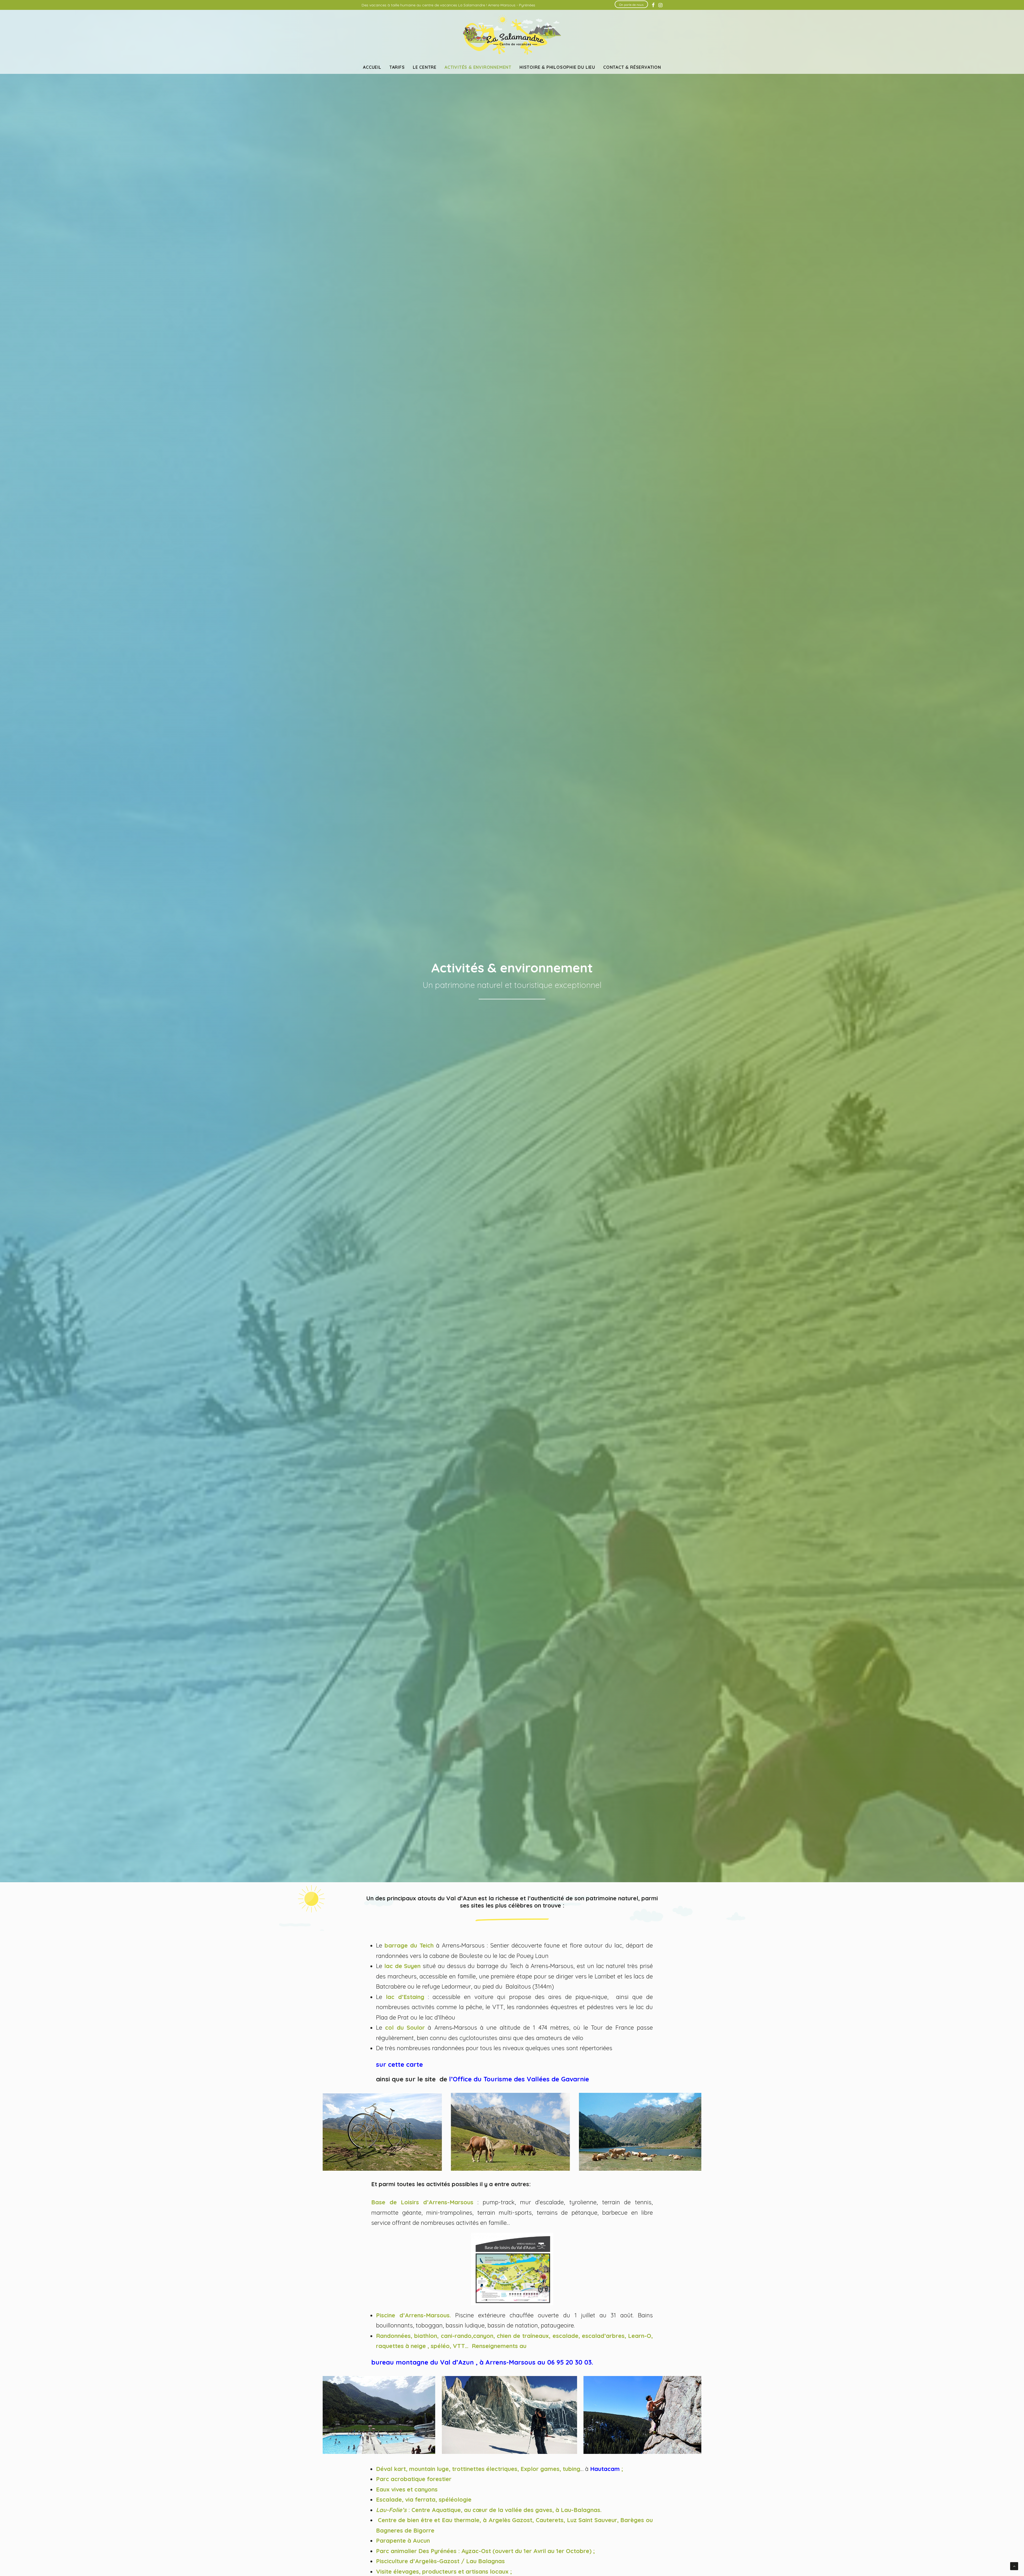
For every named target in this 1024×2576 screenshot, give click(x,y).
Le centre (425, 67)
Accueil (372, 67)
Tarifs (397, 67)
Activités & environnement (478, 67)
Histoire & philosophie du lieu (557, 67)
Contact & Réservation (632, 67)
